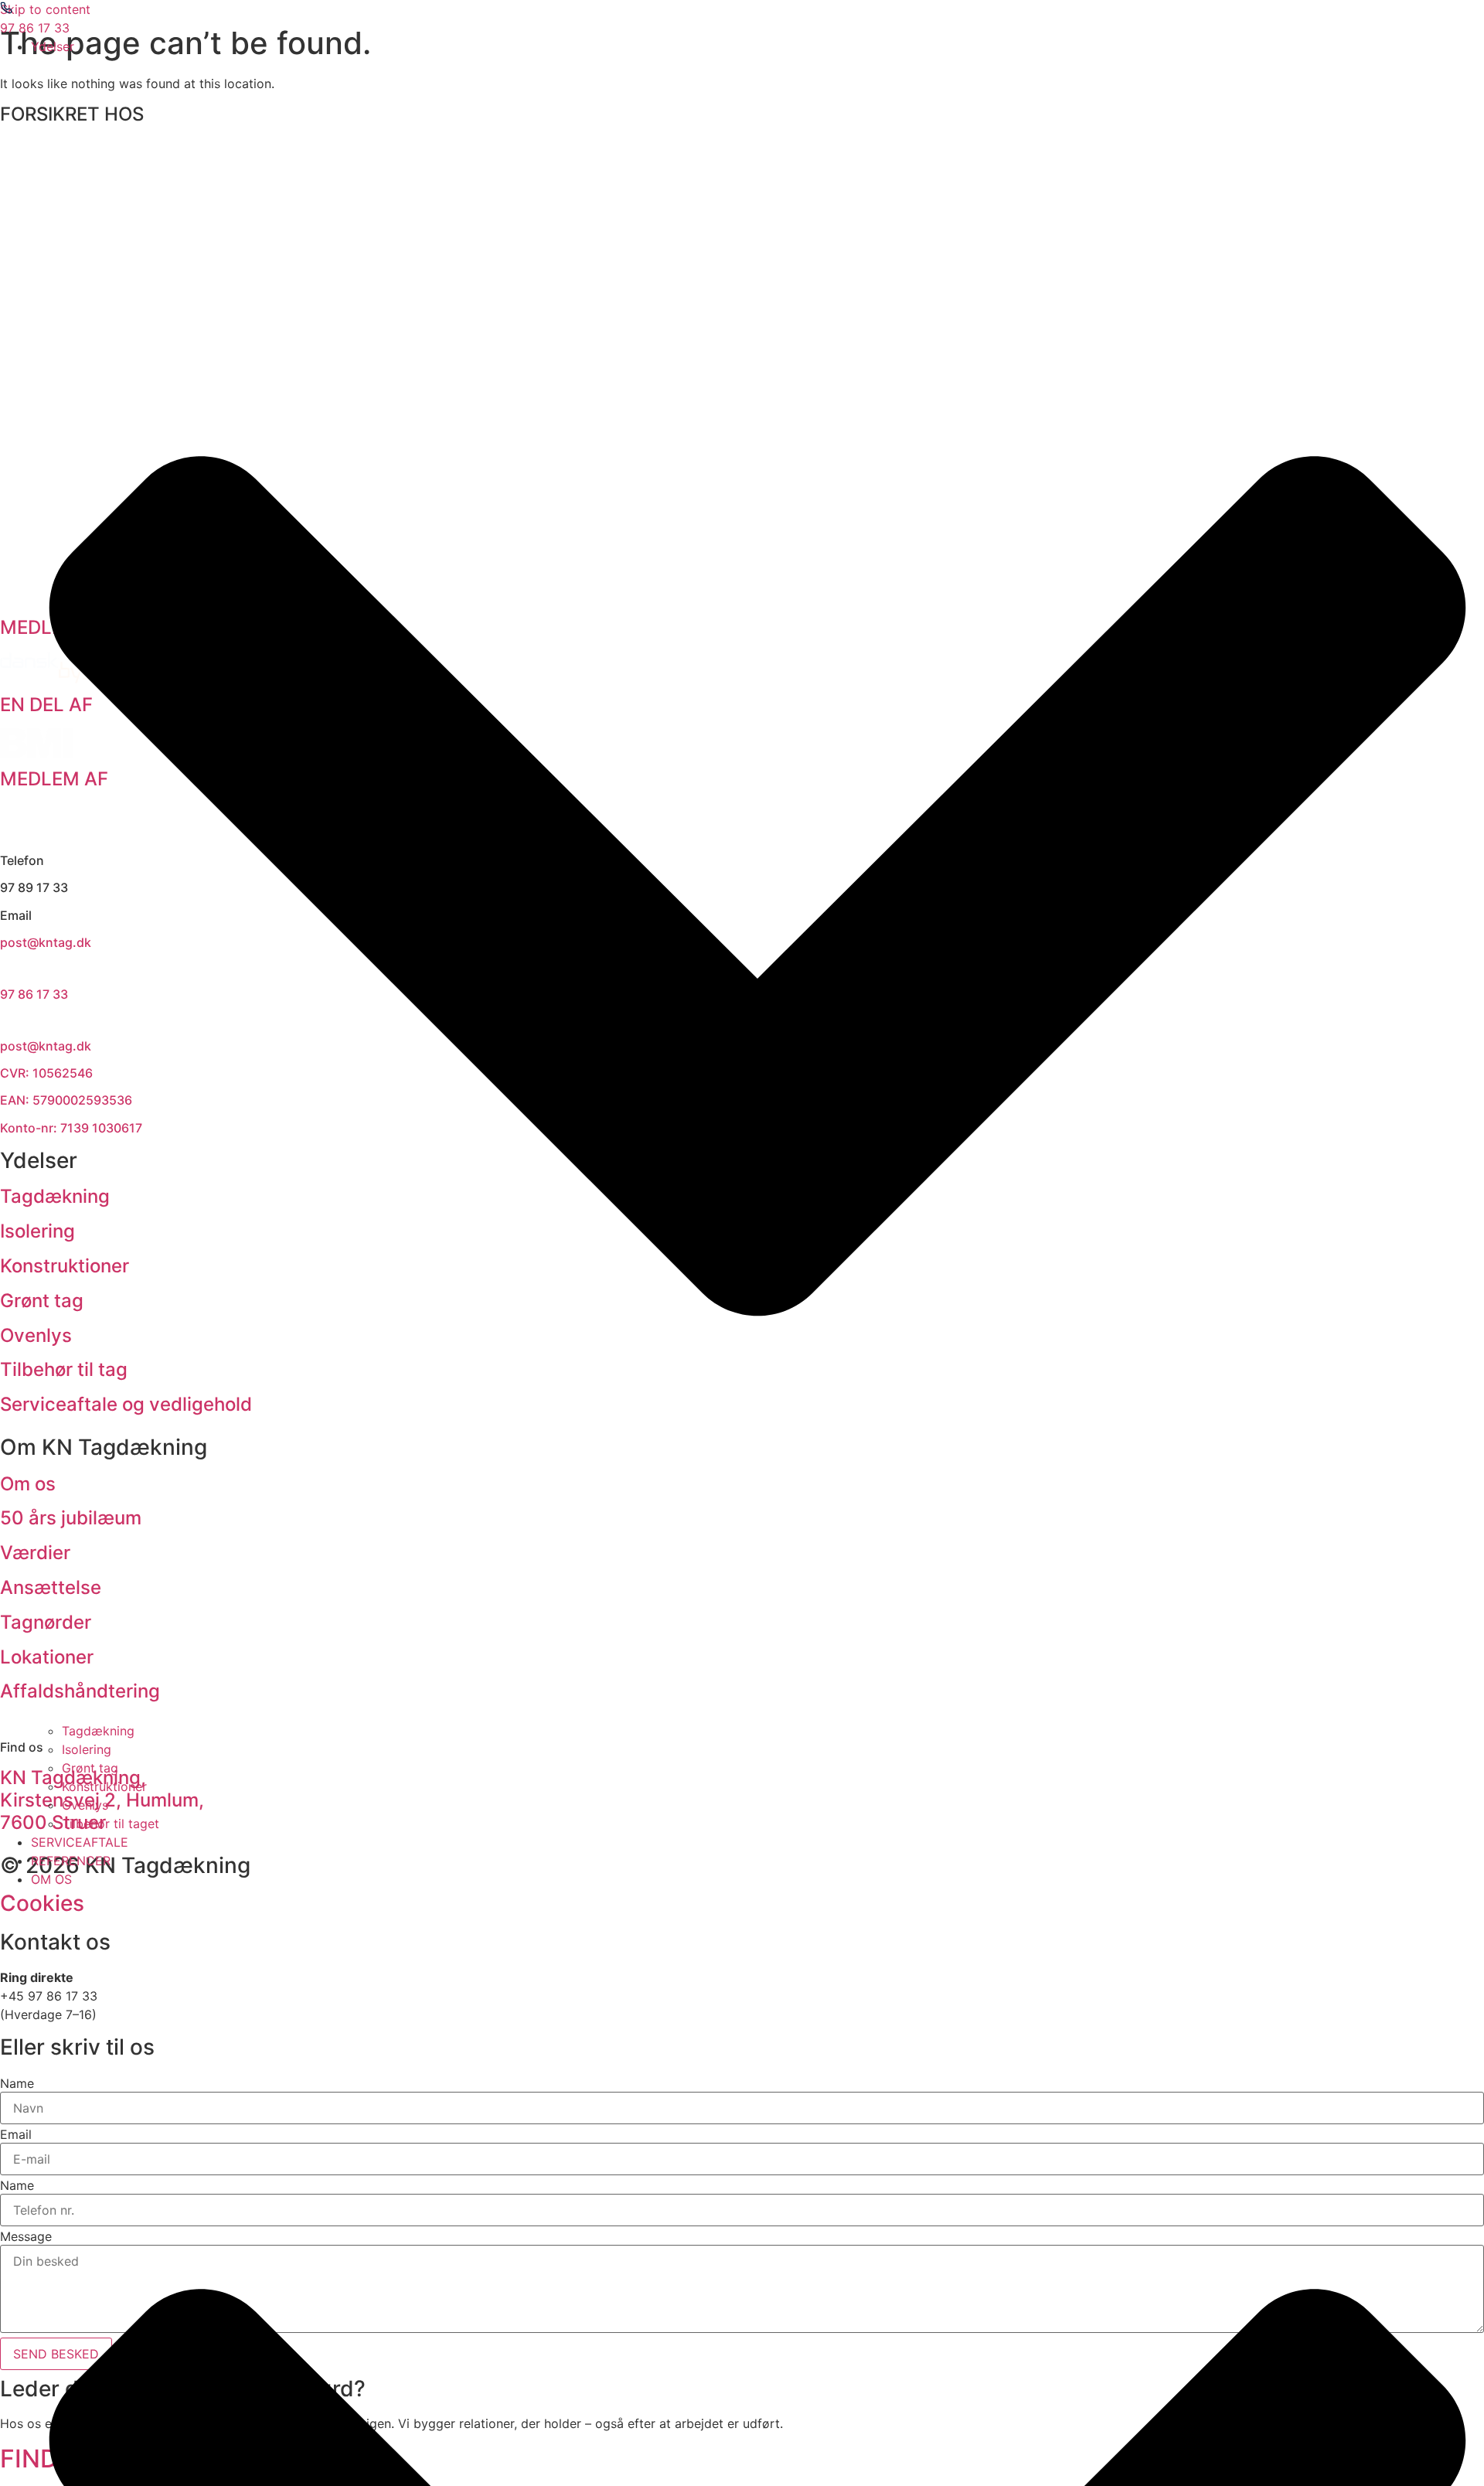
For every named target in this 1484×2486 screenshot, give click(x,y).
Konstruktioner (104, 1786)
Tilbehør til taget (111, 1824)
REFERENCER (71, 1861)
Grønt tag (90, 1768)
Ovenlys (85, 1805)
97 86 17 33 (35, 28)
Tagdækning (98, 1731)
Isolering (87, 1749)
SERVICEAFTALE (80, 1842)
